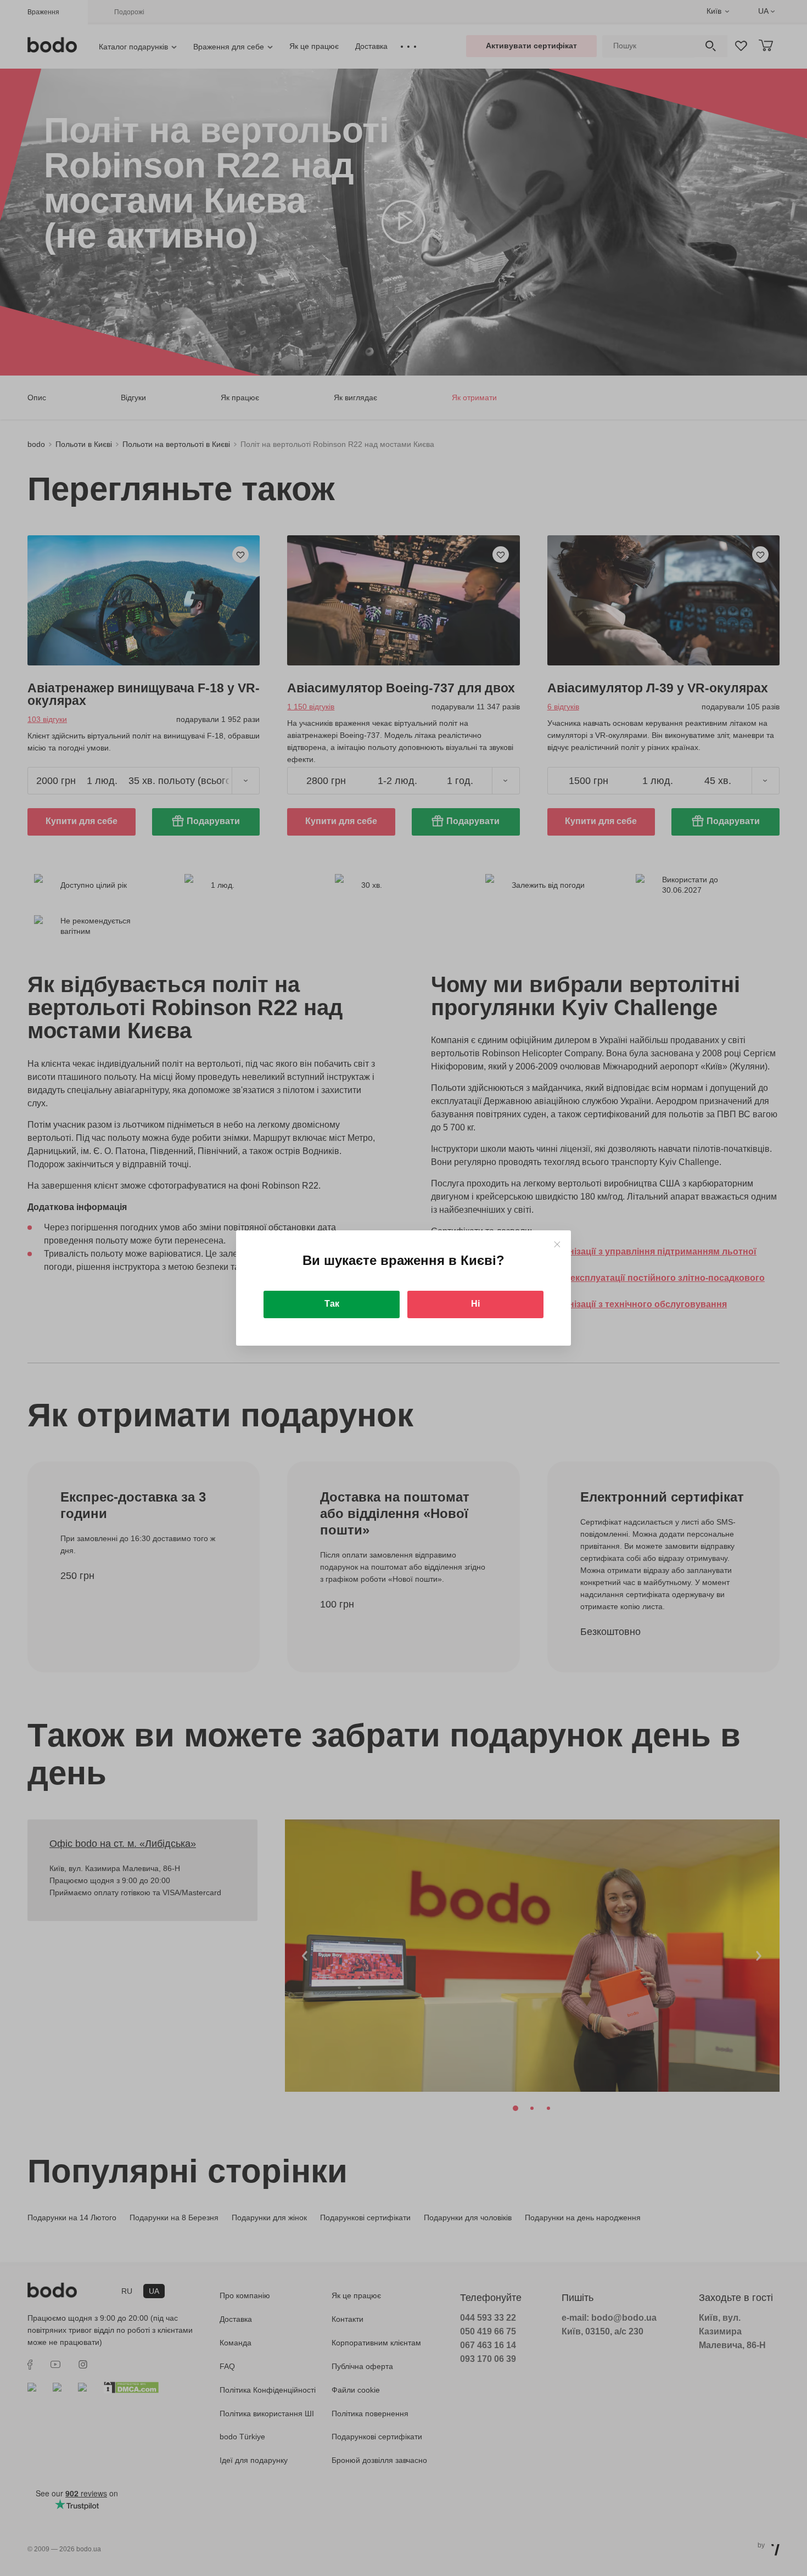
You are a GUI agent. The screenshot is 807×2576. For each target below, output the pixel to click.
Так (332, 1304)
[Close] (557, 1244)
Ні (475, 1304)
